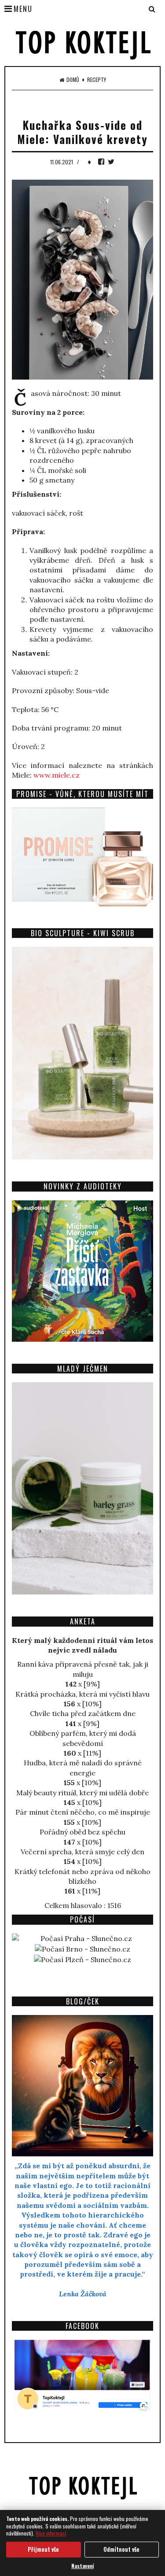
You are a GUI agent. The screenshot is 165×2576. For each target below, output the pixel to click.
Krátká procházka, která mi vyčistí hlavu (82, 1694)
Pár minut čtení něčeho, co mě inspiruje (83, 1812)
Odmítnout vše (121, 2549)
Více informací (51, 2533)
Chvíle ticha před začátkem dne (83, 1713)
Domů (73, 80)
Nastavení (82, 2566)
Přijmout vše (43, 2549)
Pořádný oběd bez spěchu (82, 1832)
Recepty (97, 80)
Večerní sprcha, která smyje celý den (82, 1852)
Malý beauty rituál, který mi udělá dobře (82, 1793)
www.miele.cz (57, 775)
